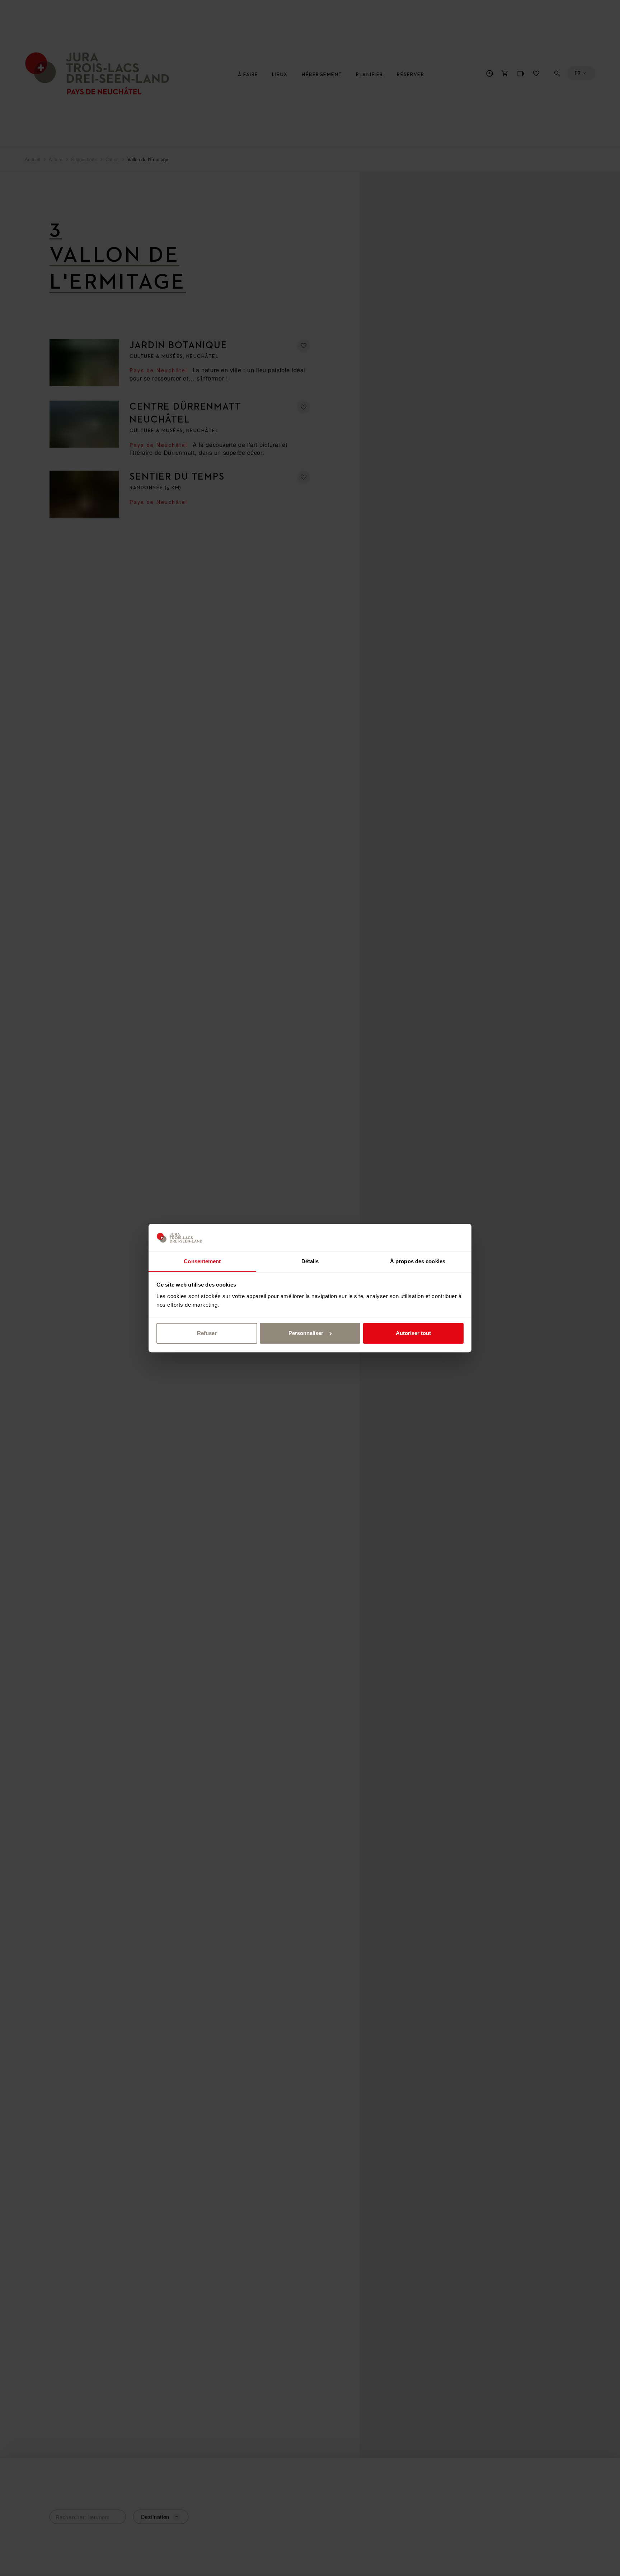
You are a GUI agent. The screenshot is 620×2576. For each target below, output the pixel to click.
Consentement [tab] (202, 1261)
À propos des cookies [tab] (418, 1261)
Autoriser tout (413, 1333)
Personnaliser (306, 1333)
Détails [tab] (310, 1261)
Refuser (207, 1333)
